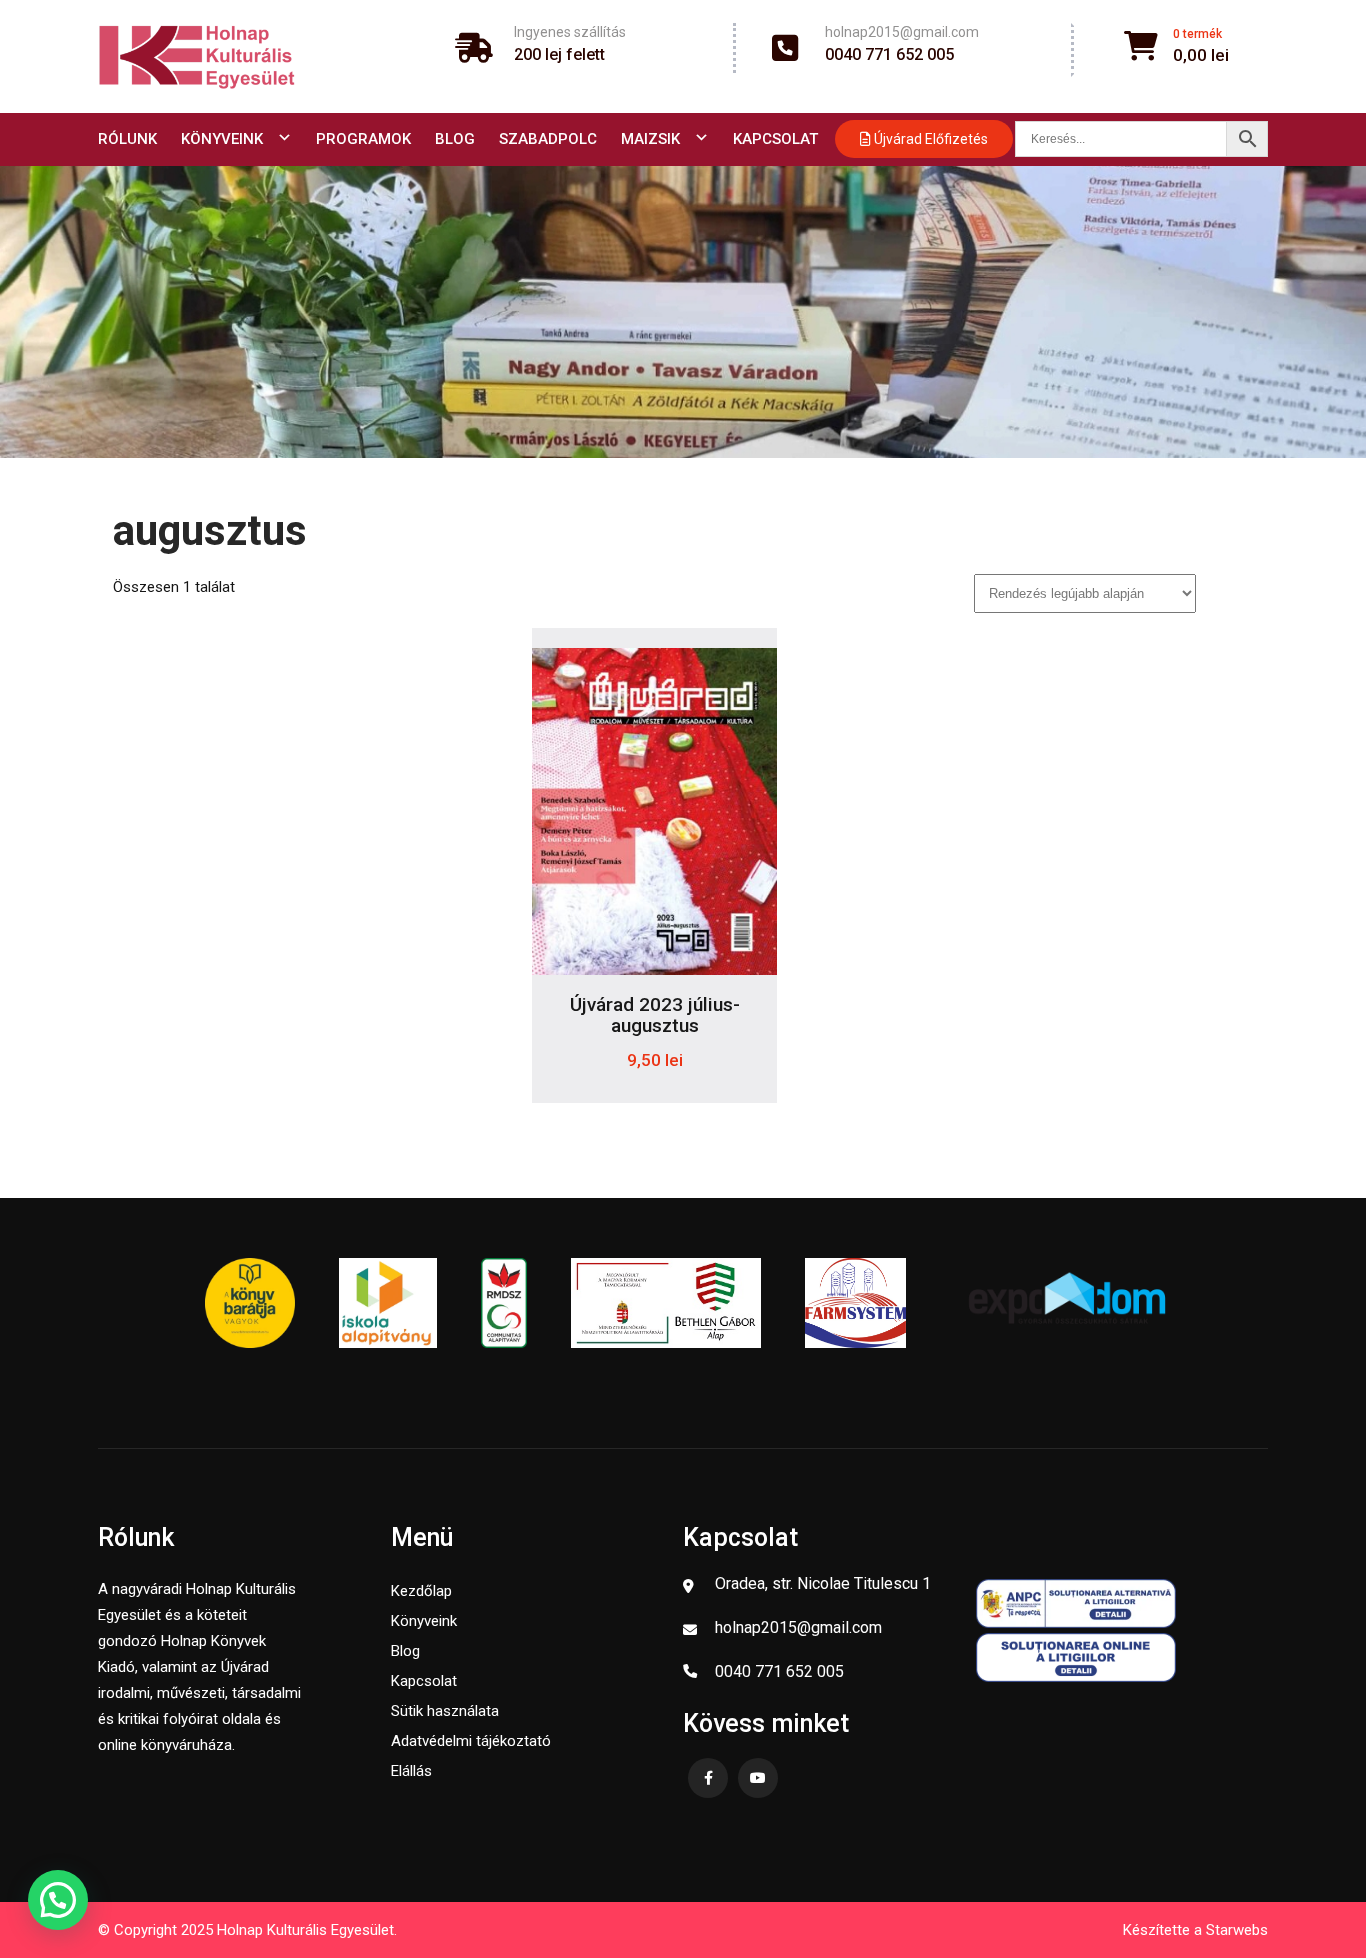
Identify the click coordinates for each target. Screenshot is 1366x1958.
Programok (363, 139)
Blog (455, 139)
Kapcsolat (775, 139)
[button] (58, 1900)
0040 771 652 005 (889, 55)
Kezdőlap (421, 1591)
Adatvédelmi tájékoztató (471, 1741)
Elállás (411, 1771)
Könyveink (222, 139)
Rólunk (127, 139)
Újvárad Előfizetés (929, 139)
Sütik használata (445, 1711)
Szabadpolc (548, 139)
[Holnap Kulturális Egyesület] (197, 56)
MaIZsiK (650, 139)
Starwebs (1237, 1930)
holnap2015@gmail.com (902, 32)
